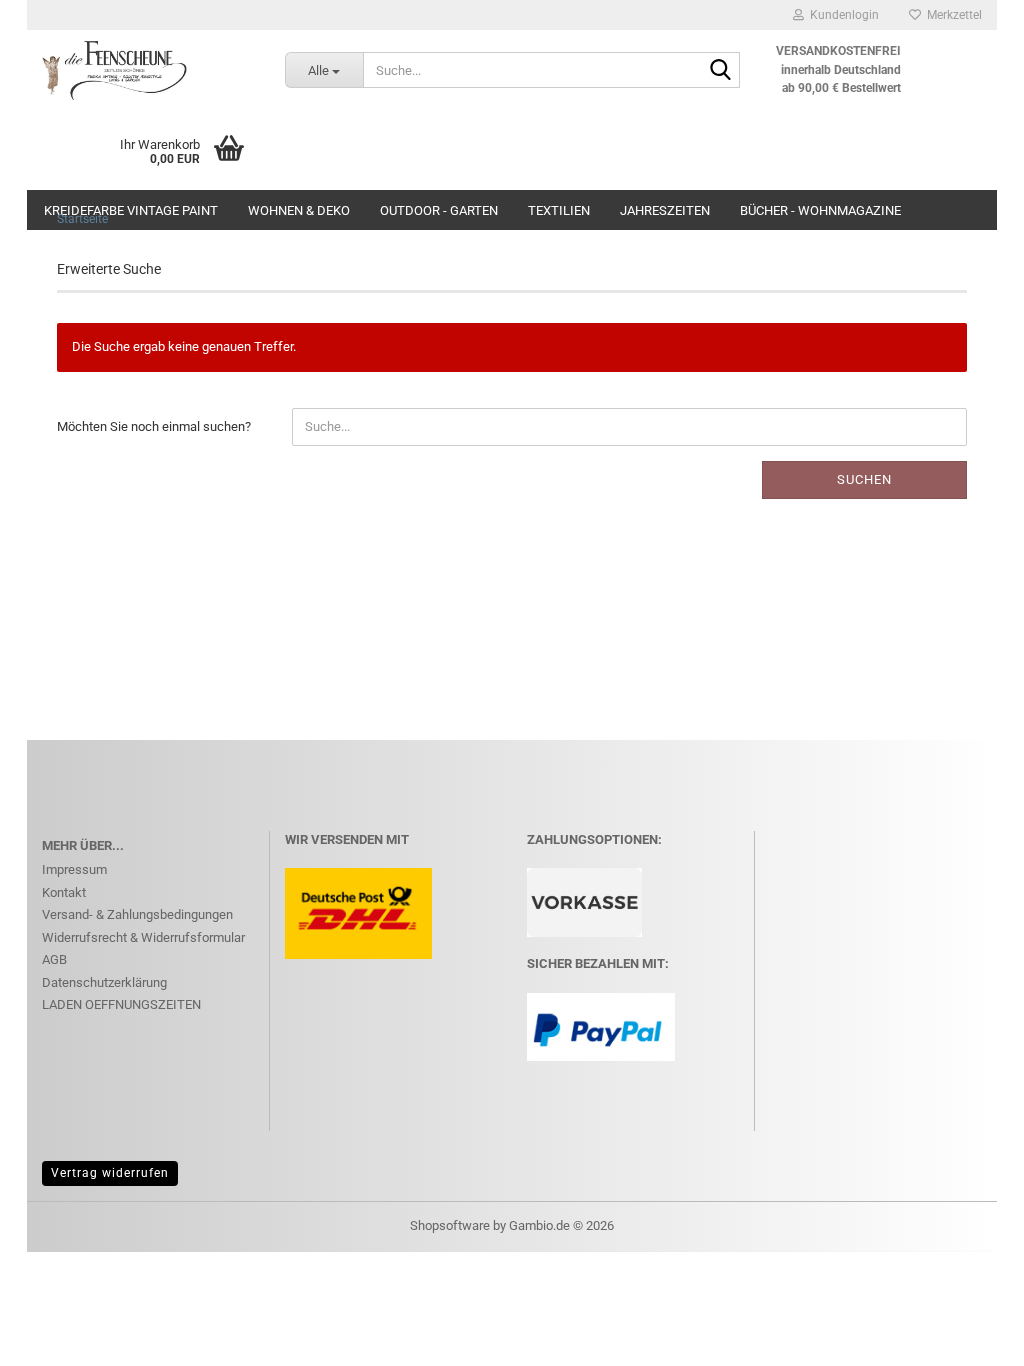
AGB (54, 959)
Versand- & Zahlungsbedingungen (137, 914)
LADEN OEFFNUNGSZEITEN (121, 1004)
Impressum (74, 869)
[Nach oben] (969, 1336)
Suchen (864, 479)
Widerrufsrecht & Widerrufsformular (143, 937)
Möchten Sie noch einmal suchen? (154, 426)
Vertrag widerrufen (110, 1173)
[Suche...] (721, 71)
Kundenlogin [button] (841, 15)
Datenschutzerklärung (104, 982)
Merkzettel (951, 15)
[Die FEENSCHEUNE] (148, 70)
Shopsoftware (450, 1225)
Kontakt (64, 892)
